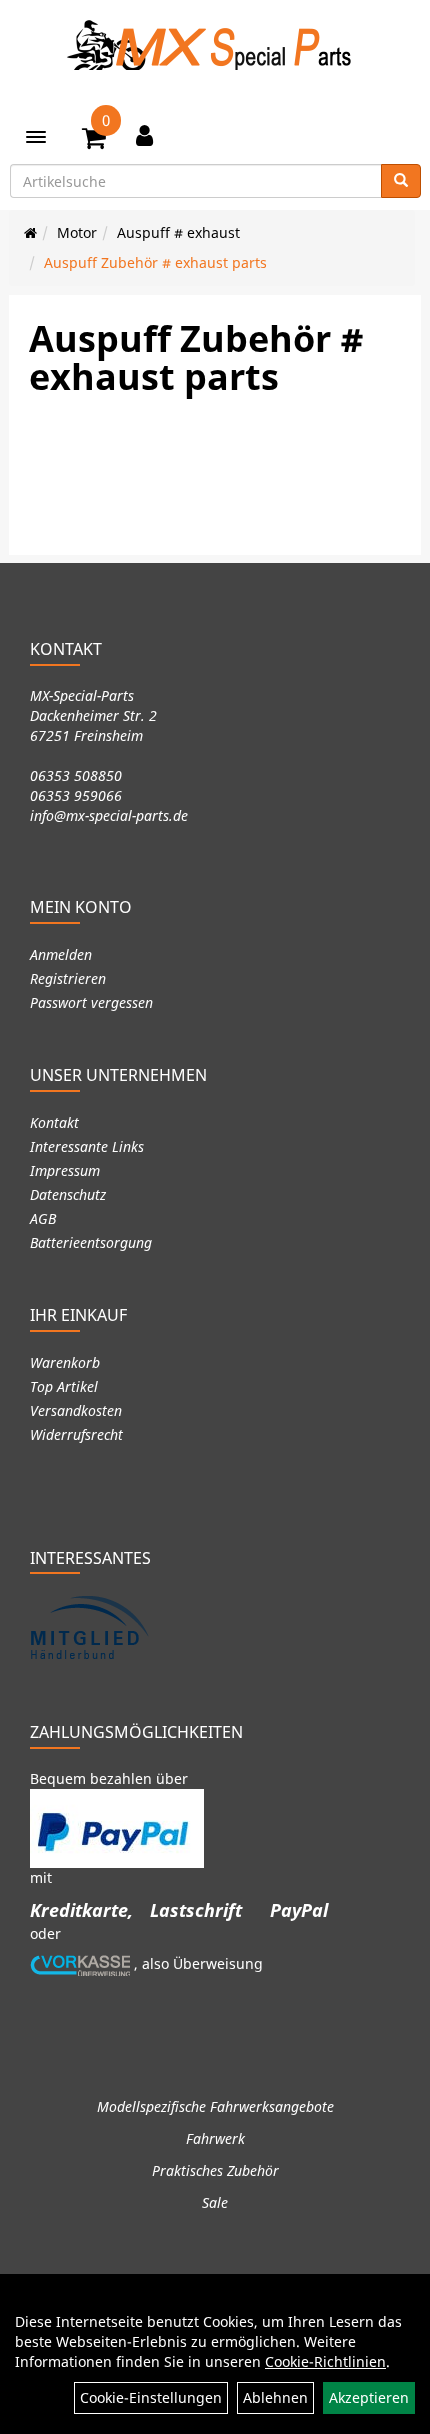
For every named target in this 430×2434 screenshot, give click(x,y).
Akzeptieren (369, 2397)
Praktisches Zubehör (215, 2170)
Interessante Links (87, 1146)
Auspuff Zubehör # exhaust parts (155, 262)
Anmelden (61, 954)
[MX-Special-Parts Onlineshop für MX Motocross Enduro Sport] (215, 45)
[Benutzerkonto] (144, 135)
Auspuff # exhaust (178, 232)
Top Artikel (64, 1386)
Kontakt (54, 1122)
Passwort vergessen (91, 1002)
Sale (215, 2202)
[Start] (30, 232)
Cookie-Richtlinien (325, 2361)
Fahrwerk (215, 2138)
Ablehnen (275, 2397)
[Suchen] (401, 181)
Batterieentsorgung (91, 1242)
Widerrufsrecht (76, 1434)
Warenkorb (65, 1362)
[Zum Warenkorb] (94, 141)
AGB (43, 1218)
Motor (77, 232)
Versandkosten (76, 1410)
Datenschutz (68, 1194)
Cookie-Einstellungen (151, 2397)
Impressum (65, 1170)
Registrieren (68, 978)
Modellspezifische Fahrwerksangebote (215, 2106)
